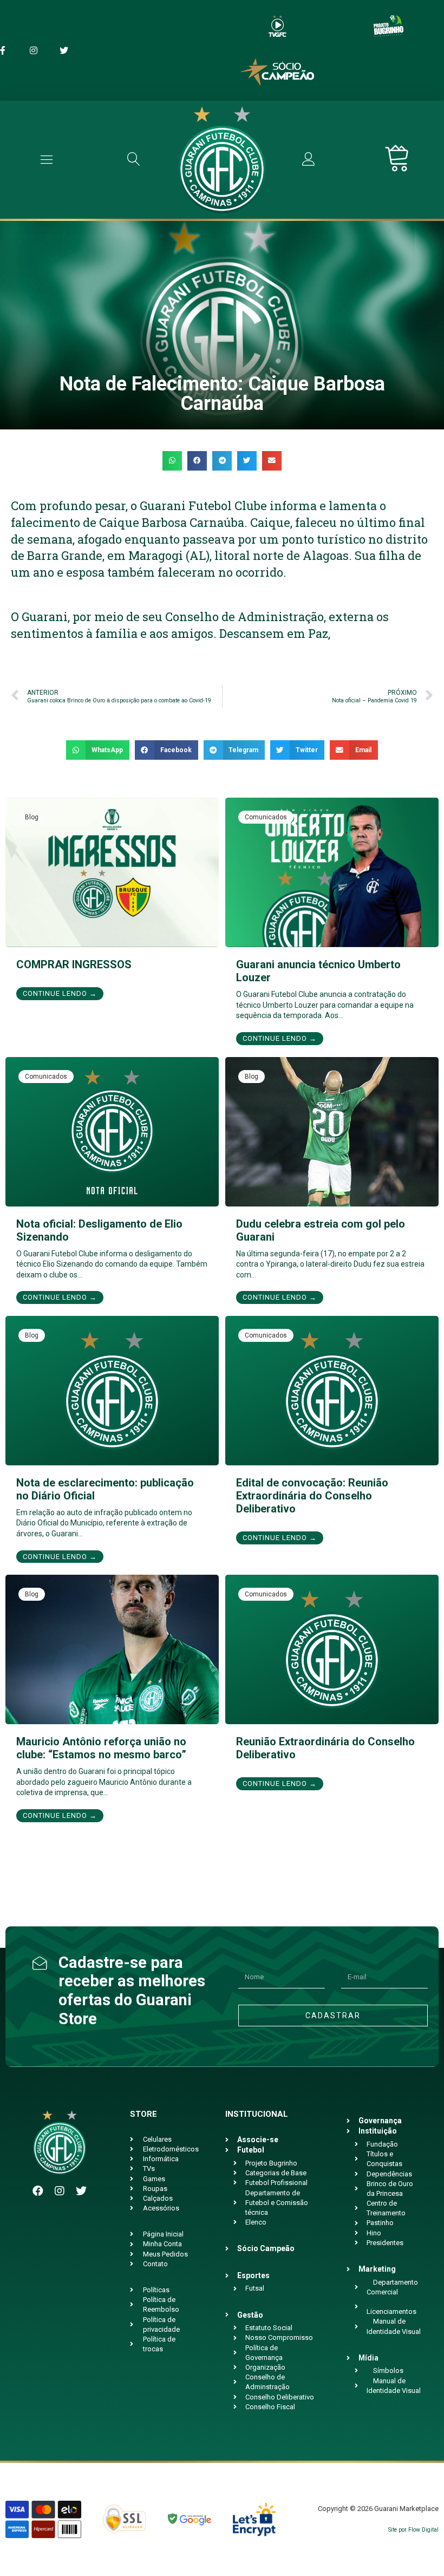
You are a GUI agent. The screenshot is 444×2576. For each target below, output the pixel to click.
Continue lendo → (60, 993)
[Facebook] (38, 2191)
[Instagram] (60, 2191)
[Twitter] (81, 2191)
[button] (172, 461)
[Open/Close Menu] (47, 159)
